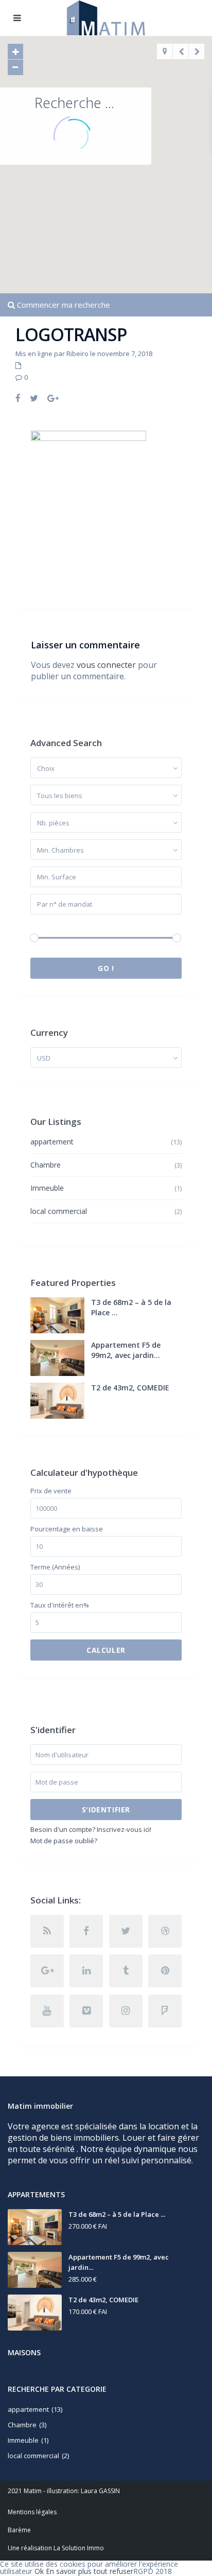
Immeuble (47, 1188)
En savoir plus (69, 2571)
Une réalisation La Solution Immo (56, 2548)
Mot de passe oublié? (64, 1841)
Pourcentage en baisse (67, 1529)
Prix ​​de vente (51, 1491)
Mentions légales (32, 2512)
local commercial (59, 1211)
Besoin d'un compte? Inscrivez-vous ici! (91, 1829)
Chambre (46, 1165)
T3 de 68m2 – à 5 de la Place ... (117, 2214)
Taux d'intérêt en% (60, 1605)
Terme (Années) (55, 1567)
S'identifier (106, 1810)
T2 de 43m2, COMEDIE (130, 1388)
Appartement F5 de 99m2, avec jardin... (126, 1350)
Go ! (106, 968)
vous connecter (106, 665)
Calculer (106, 1650)
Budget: (42, 924)
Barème (19, 2530)
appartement (52, 1142)
